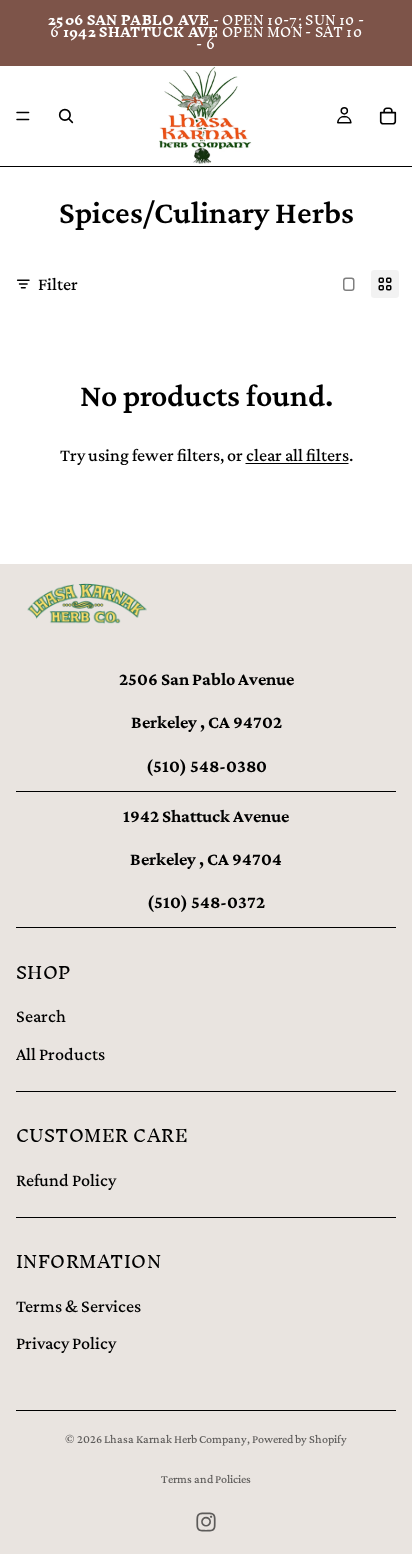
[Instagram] (206, 1522)
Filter (58, 284)
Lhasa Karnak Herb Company (175, 1439)
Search (41, 1016)
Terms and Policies (206, 1479)
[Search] (66, 116)
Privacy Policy (66, 1343)
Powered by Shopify (299, 1439)
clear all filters (297, 455)
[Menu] (23, 116)
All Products (60, 1054)
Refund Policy (66, 1180)
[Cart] (388, 116)
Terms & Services (78, 1306)
